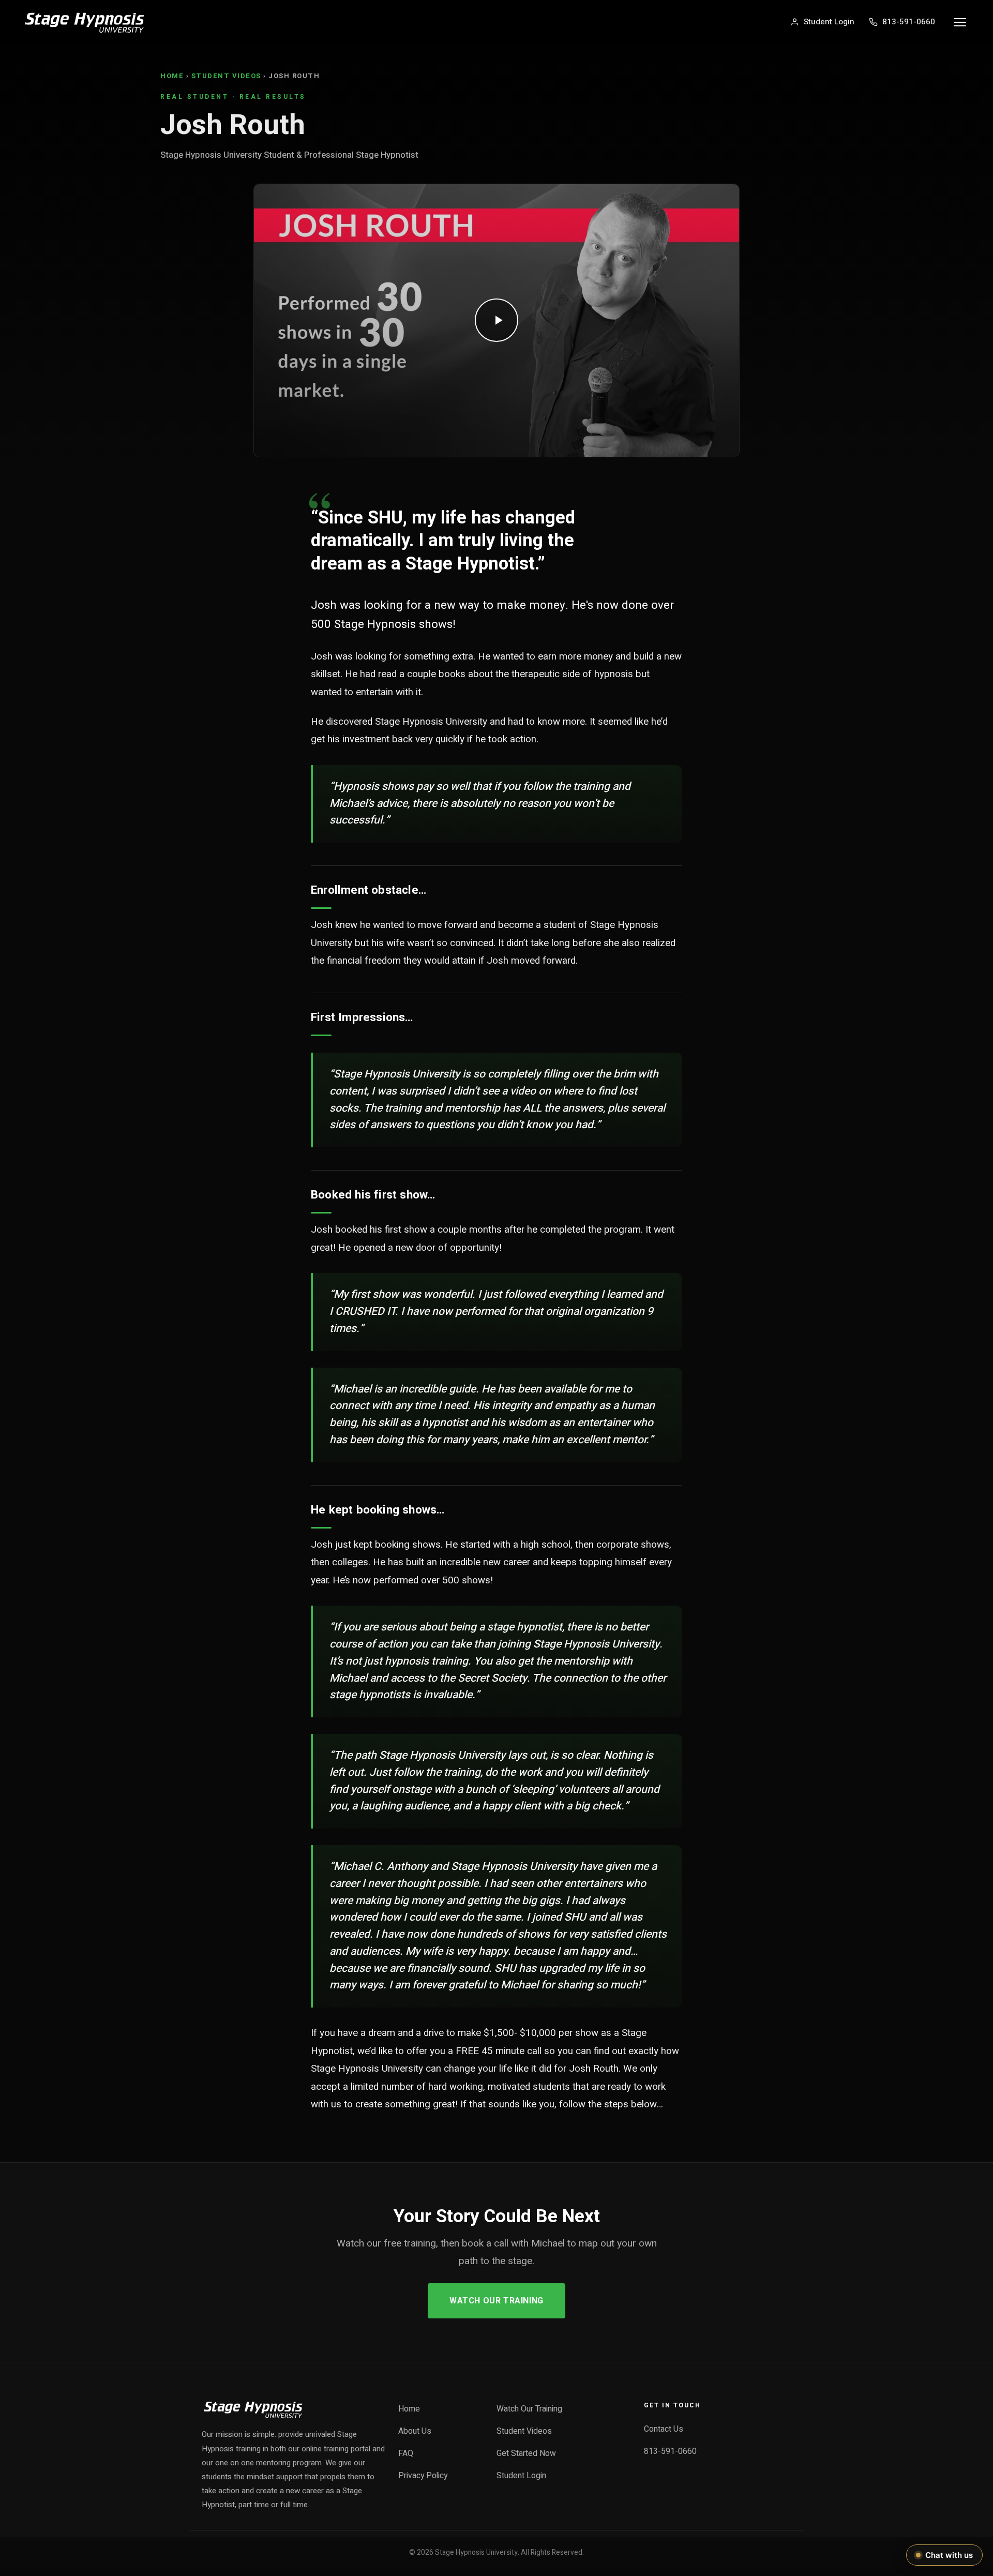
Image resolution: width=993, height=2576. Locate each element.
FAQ (406, 2454)
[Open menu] (960, 22)
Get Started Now (526, 2454)
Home (172, 76)
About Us (415, 2431)
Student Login (521, 2476)
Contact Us (664, 2429)
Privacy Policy (423, 2476)
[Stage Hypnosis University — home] (85, 22)
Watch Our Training (496, 2301)
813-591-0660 (670, 2452)
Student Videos (226, 76)
